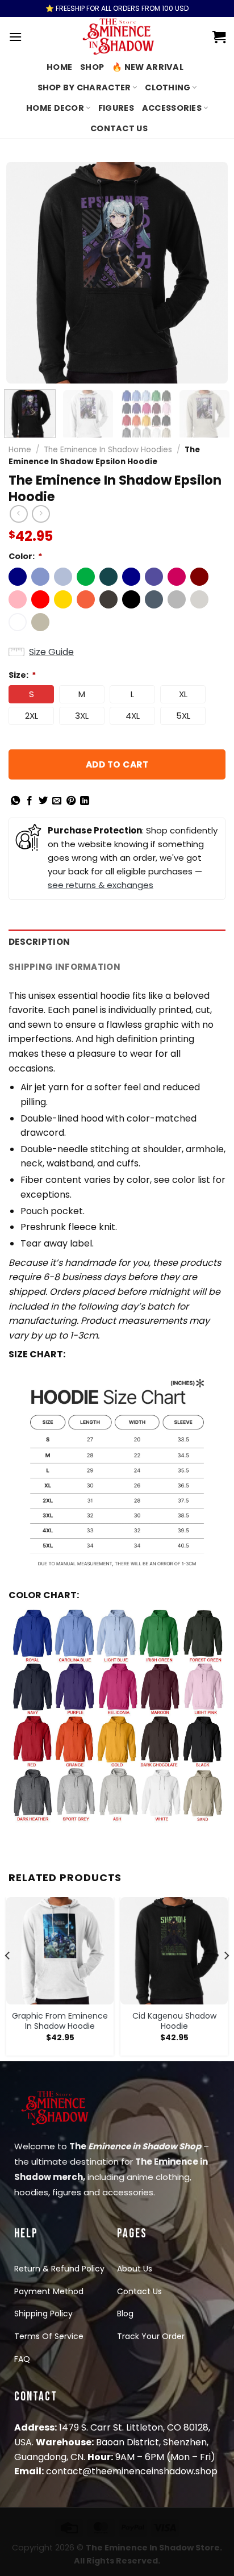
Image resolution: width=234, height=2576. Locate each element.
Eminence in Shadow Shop (145, 2146)
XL (183, 694)
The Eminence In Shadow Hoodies (108, 450)
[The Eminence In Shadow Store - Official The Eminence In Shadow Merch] (117, 37)
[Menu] (15, 37)
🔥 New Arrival (148, 67)
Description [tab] (39, 942)
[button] (18, 577)
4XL (133, 716)
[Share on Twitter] (43, 801)
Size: (22, 675)
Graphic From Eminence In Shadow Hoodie (60, 2021)
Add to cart (117, 764)
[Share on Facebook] (30, 801)
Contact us (119, 128)
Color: (26, 556)
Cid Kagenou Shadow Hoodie (174, 2021)
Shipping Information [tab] (64, 967)
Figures (116, 108)
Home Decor (55, 108)
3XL (82, 716)
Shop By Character (84, 87)
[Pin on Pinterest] (71, 801)
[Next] (209, 273)
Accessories (172, 108)
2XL (32, 716)
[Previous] (25, 273)
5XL (183, 716)
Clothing (168, 87)
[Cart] (219, 37)
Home (59, 67)
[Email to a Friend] (57, 801)
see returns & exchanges (101, 885)
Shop (92, 67)
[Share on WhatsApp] (15, 801)
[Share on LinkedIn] (85, 801)
